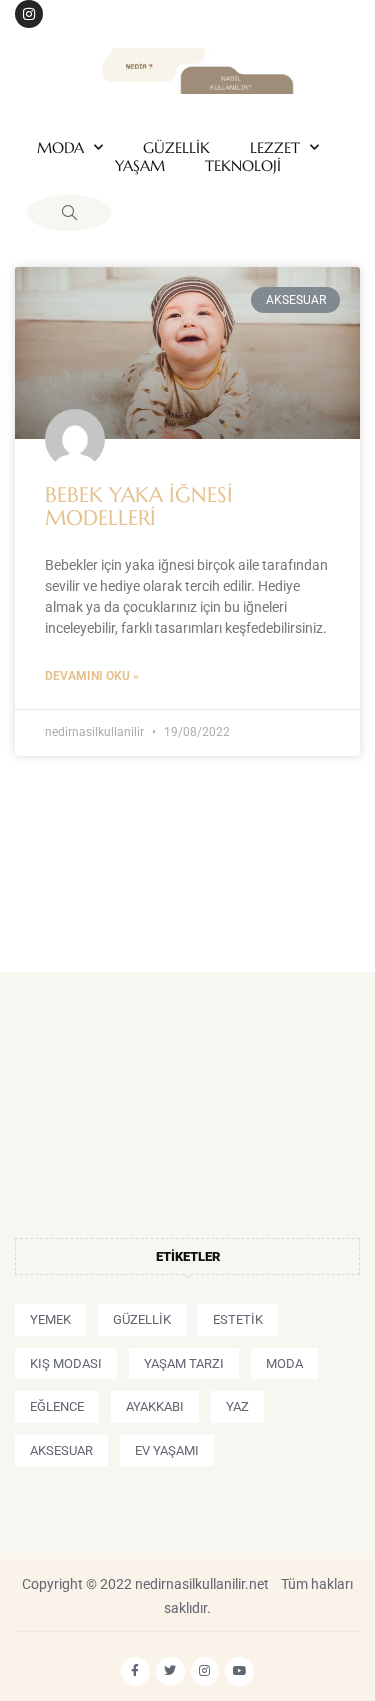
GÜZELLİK (176, 148)
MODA (60, 148)
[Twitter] (170, 1671)
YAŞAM (140, 166)
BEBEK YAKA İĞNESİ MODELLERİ (139, 506)
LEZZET (275, 148)
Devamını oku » (92, 676)
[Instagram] (29, 14)
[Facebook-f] (135, 1671)
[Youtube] (239, 1671)
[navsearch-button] (69, 213)
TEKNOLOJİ (243, 166)
